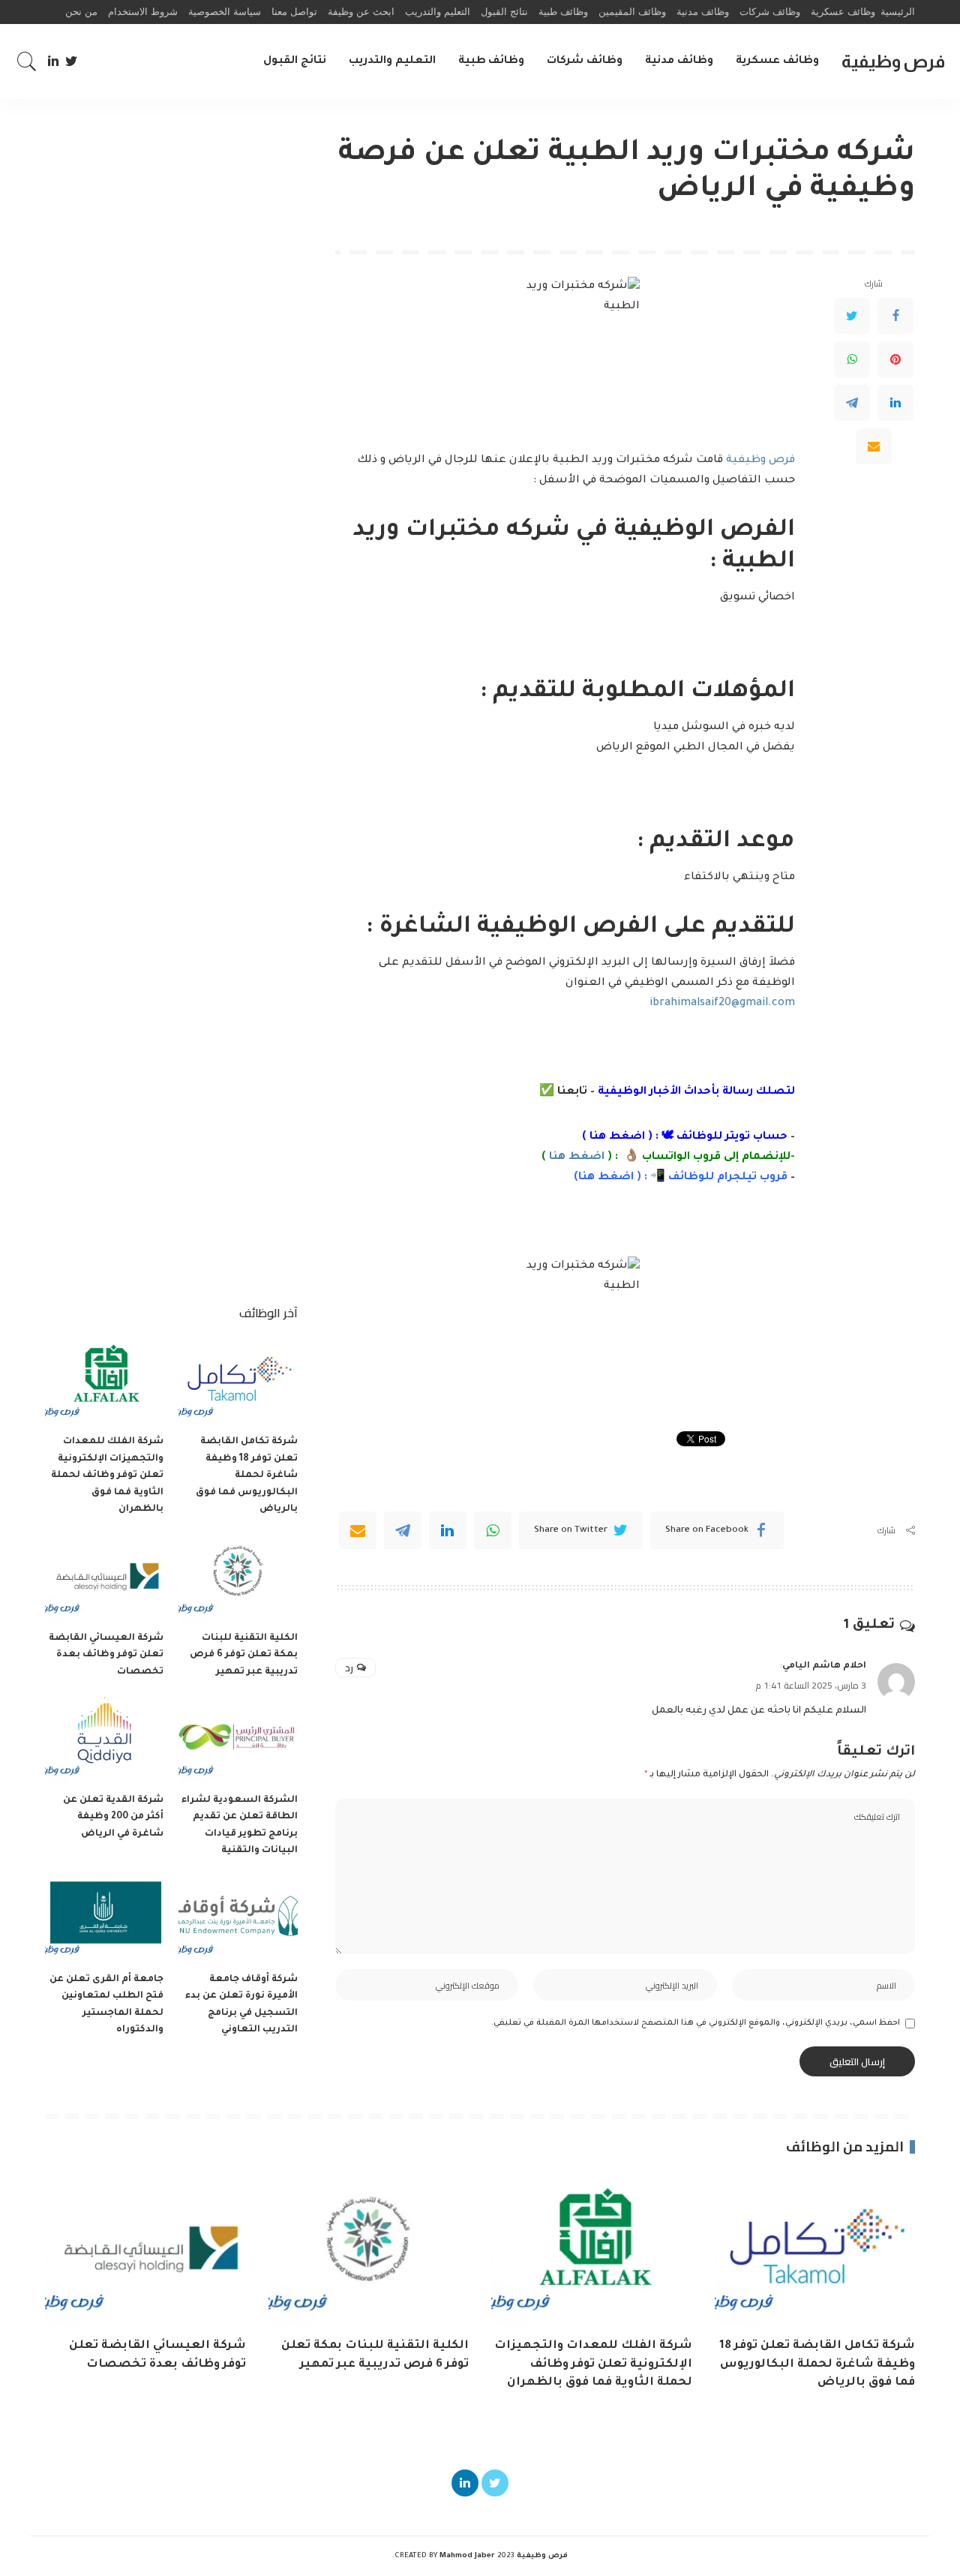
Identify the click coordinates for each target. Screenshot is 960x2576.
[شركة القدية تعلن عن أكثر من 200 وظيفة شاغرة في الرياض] (104, 1740)
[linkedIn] (448, 1530)
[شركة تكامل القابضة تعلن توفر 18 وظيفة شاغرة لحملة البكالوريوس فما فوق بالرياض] (238, 1382)
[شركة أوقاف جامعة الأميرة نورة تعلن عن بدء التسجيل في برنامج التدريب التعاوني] (238, 1919)
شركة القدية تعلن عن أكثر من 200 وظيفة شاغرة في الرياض (113, 1817)
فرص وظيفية (893, 61)
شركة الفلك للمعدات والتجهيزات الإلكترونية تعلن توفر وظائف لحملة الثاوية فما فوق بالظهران (107, 1476)
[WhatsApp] (852, 359)
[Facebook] (895, 316)
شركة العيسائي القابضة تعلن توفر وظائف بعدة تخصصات (106, 1655)
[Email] (874, 446)
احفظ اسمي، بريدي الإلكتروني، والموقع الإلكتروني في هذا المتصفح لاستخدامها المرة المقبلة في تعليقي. (696, 2023)
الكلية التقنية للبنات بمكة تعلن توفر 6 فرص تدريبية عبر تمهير (244, 1655)
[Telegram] (852, 403)
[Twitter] (72, 62)
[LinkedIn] (53, 62)
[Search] (27, 62)
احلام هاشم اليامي (824, 1666)
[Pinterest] (895, 359)
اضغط (614, 1178)
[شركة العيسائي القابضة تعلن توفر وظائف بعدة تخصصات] (104, 1578)
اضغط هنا (617, 1137)
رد (349, 1668)
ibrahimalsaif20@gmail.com (722, 1004)
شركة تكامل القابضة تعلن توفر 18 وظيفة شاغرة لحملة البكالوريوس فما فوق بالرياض (247, 1476)
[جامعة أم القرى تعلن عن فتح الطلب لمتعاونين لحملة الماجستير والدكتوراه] (104, 1919)
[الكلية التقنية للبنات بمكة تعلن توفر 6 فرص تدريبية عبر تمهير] (238, 1578)
